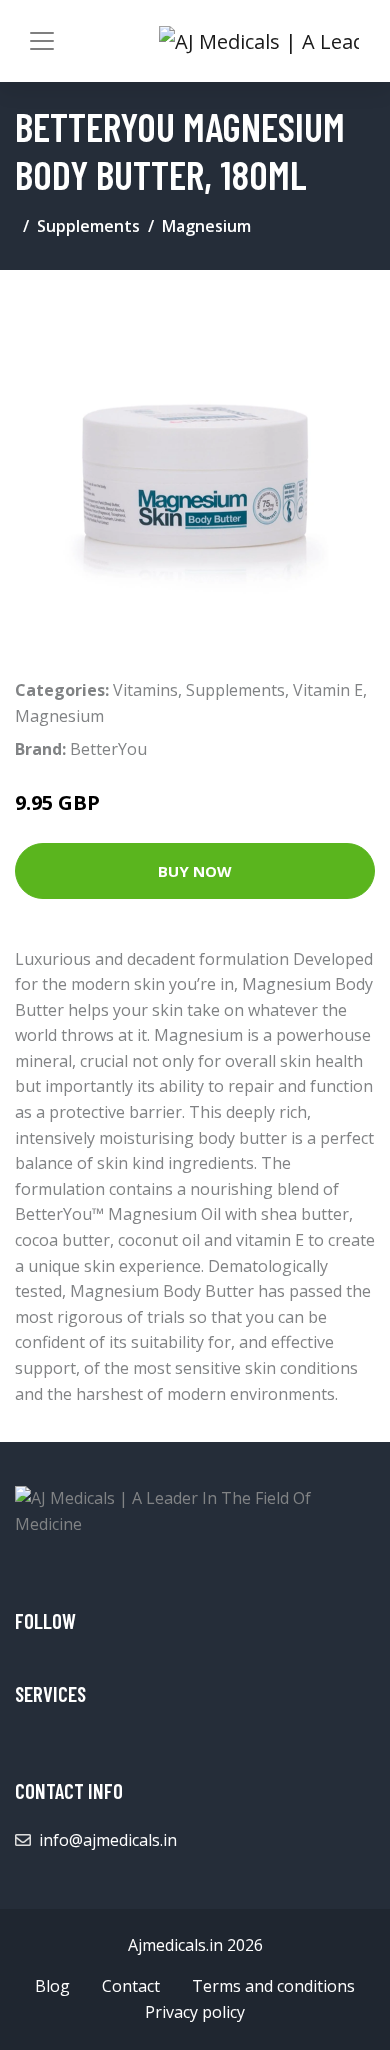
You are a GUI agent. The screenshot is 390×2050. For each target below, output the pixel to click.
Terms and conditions (273, 1986)
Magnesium (206, 226)
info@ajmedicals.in (108, 1840)
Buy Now (195, 871)
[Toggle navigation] (42, 41)
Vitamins (145, 690)
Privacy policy (195, 2012)
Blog (52, 1986)
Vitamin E (328, 690)
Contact (131, 1986)
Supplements (88, 226)
